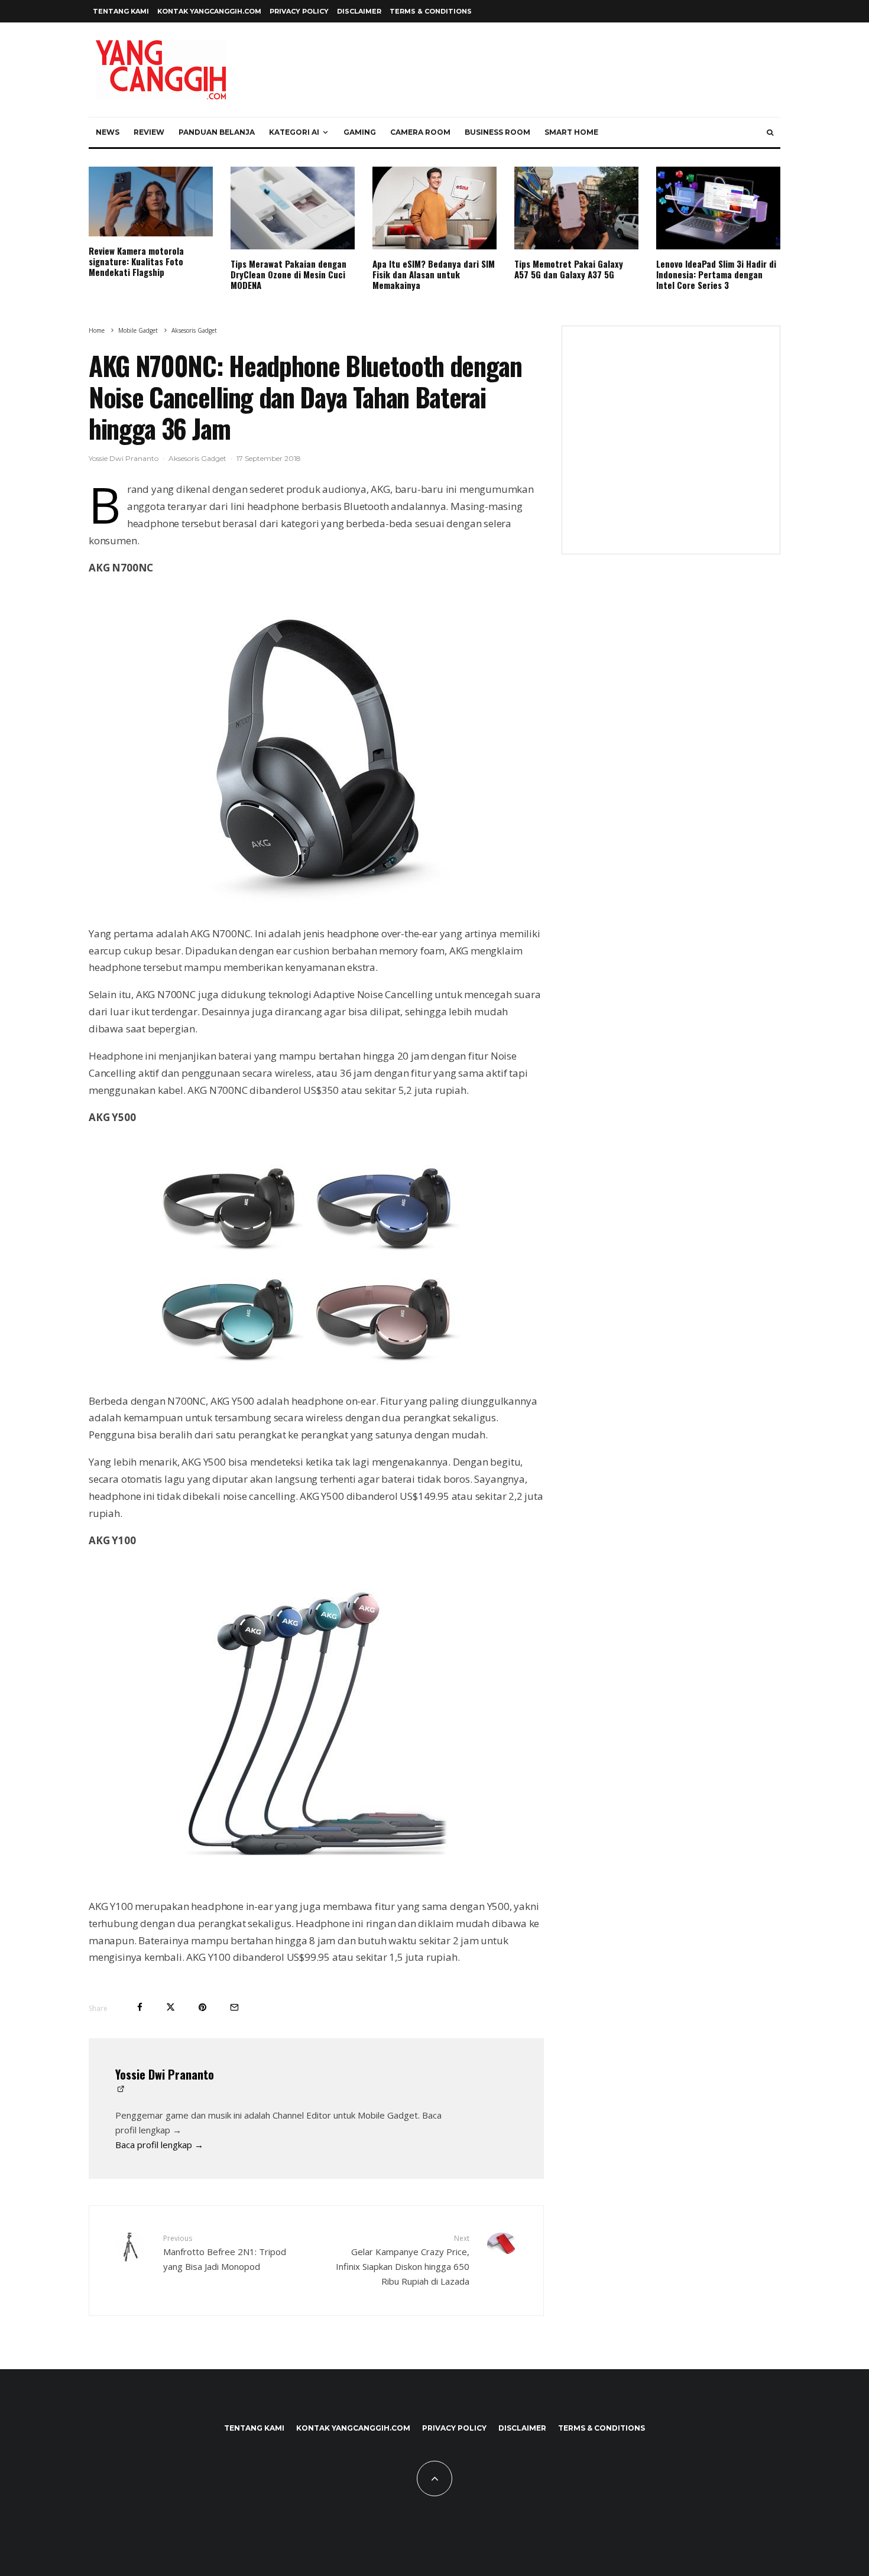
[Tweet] (171, 2007)
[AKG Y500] (316, 1260)
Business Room (497, 132)
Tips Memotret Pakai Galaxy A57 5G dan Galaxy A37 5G (569, 269)
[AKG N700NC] (316, 751)
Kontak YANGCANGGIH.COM (209, 11)
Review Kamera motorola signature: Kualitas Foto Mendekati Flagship (136, 261)
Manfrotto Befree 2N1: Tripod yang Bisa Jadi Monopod (225, 2253)
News (108, 132)
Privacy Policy (299, 11)
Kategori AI (294, 132)
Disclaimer (359, 11)
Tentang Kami (121, 11)
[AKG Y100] (316, 1724)
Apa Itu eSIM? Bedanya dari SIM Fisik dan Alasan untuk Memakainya (434, 274)
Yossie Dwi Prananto (124, 458)
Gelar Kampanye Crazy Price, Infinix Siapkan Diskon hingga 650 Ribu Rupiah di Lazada (403, 2260)
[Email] (234, 2007)
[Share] (140, 2007)
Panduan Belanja (217, 132)
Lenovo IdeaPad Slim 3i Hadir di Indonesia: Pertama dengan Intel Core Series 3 (716, 274)
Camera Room (420, 132)
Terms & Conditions (431, 11)
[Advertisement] (671, 447)
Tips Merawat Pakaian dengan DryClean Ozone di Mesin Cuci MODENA (288, 274)
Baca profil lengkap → (159, 2145)
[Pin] (202, 2007)
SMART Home (571, 132)
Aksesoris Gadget (197, 458)
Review (149, 132)
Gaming (360, 132)
